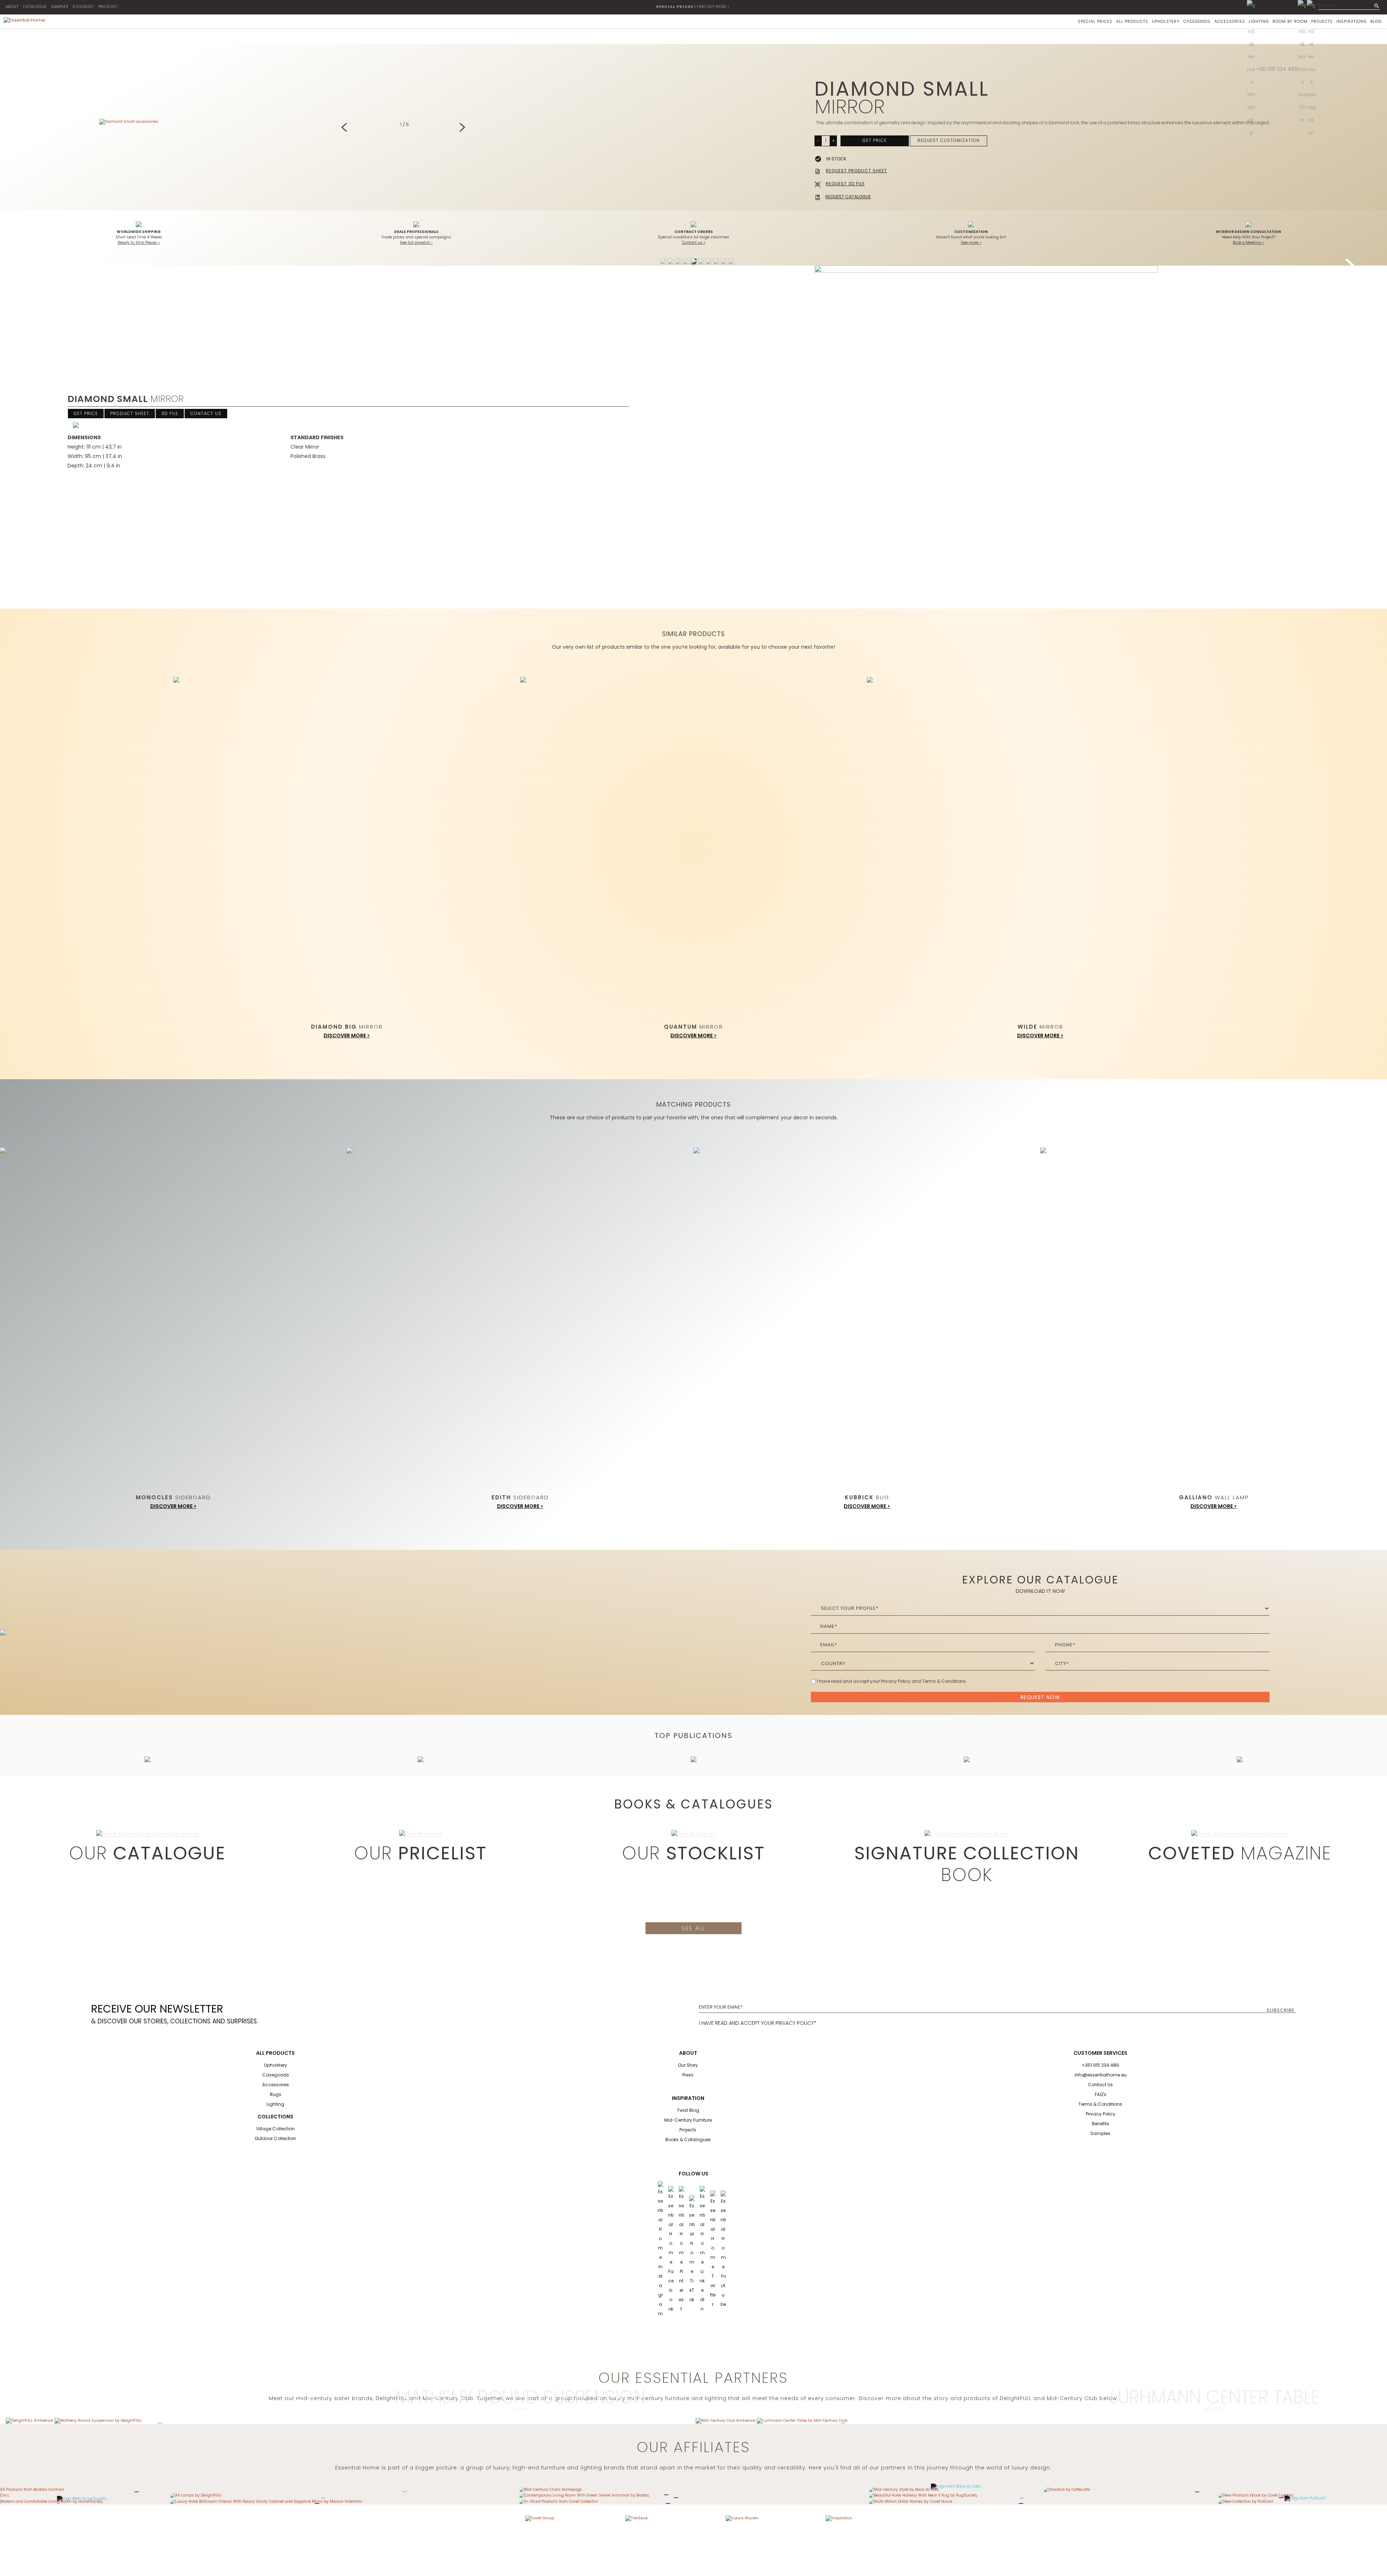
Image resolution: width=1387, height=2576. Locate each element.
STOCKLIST (83, 7)
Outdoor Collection (275, 2138)
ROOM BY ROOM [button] (1290, 21)
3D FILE (170, 413)
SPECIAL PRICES (1095, 21)
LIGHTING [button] (1259, 21)
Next (463, 128)
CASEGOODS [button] (1197, 21)
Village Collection (275, 2129)
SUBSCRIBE (1281, 2010)
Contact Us (1100, 2085)
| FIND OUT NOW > (693, 7)
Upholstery (276, 2065)
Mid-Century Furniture (688, 2120)
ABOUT (12, 7)
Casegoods (276, 2075)
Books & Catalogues (688, 2140)
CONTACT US (206, 413)
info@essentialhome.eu (1101, 2075)
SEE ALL (693, 1928)
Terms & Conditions (1100, 2104)
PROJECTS (1322, 21)
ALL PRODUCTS (1132, 21)
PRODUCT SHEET (130, 413)
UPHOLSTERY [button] (1166, 21)
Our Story (688, 2065)
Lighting (275, 2104)
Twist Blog (688, 2110)
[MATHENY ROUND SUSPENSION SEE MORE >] (98, 2421)
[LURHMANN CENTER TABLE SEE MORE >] (802, 2421)
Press (688, 2075)
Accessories (276, 2085)
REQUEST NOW (1040, 1697)
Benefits (1101, 2124)
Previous (346, 128)
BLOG (1376, 21)
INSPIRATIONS (1352, 21)
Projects (688, 2130)
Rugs (276, 2094)
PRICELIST (108, 7)
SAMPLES (60, 7)
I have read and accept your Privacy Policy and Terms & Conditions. (892, 1681)
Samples (1100, 2133)
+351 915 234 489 (1277, 69)
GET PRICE (875, 140)
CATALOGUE (35, 7)
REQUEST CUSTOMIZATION (949, 140)
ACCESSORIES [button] (1230, 21)
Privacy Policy (1101, 2114)
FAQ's (1101, 2094)
